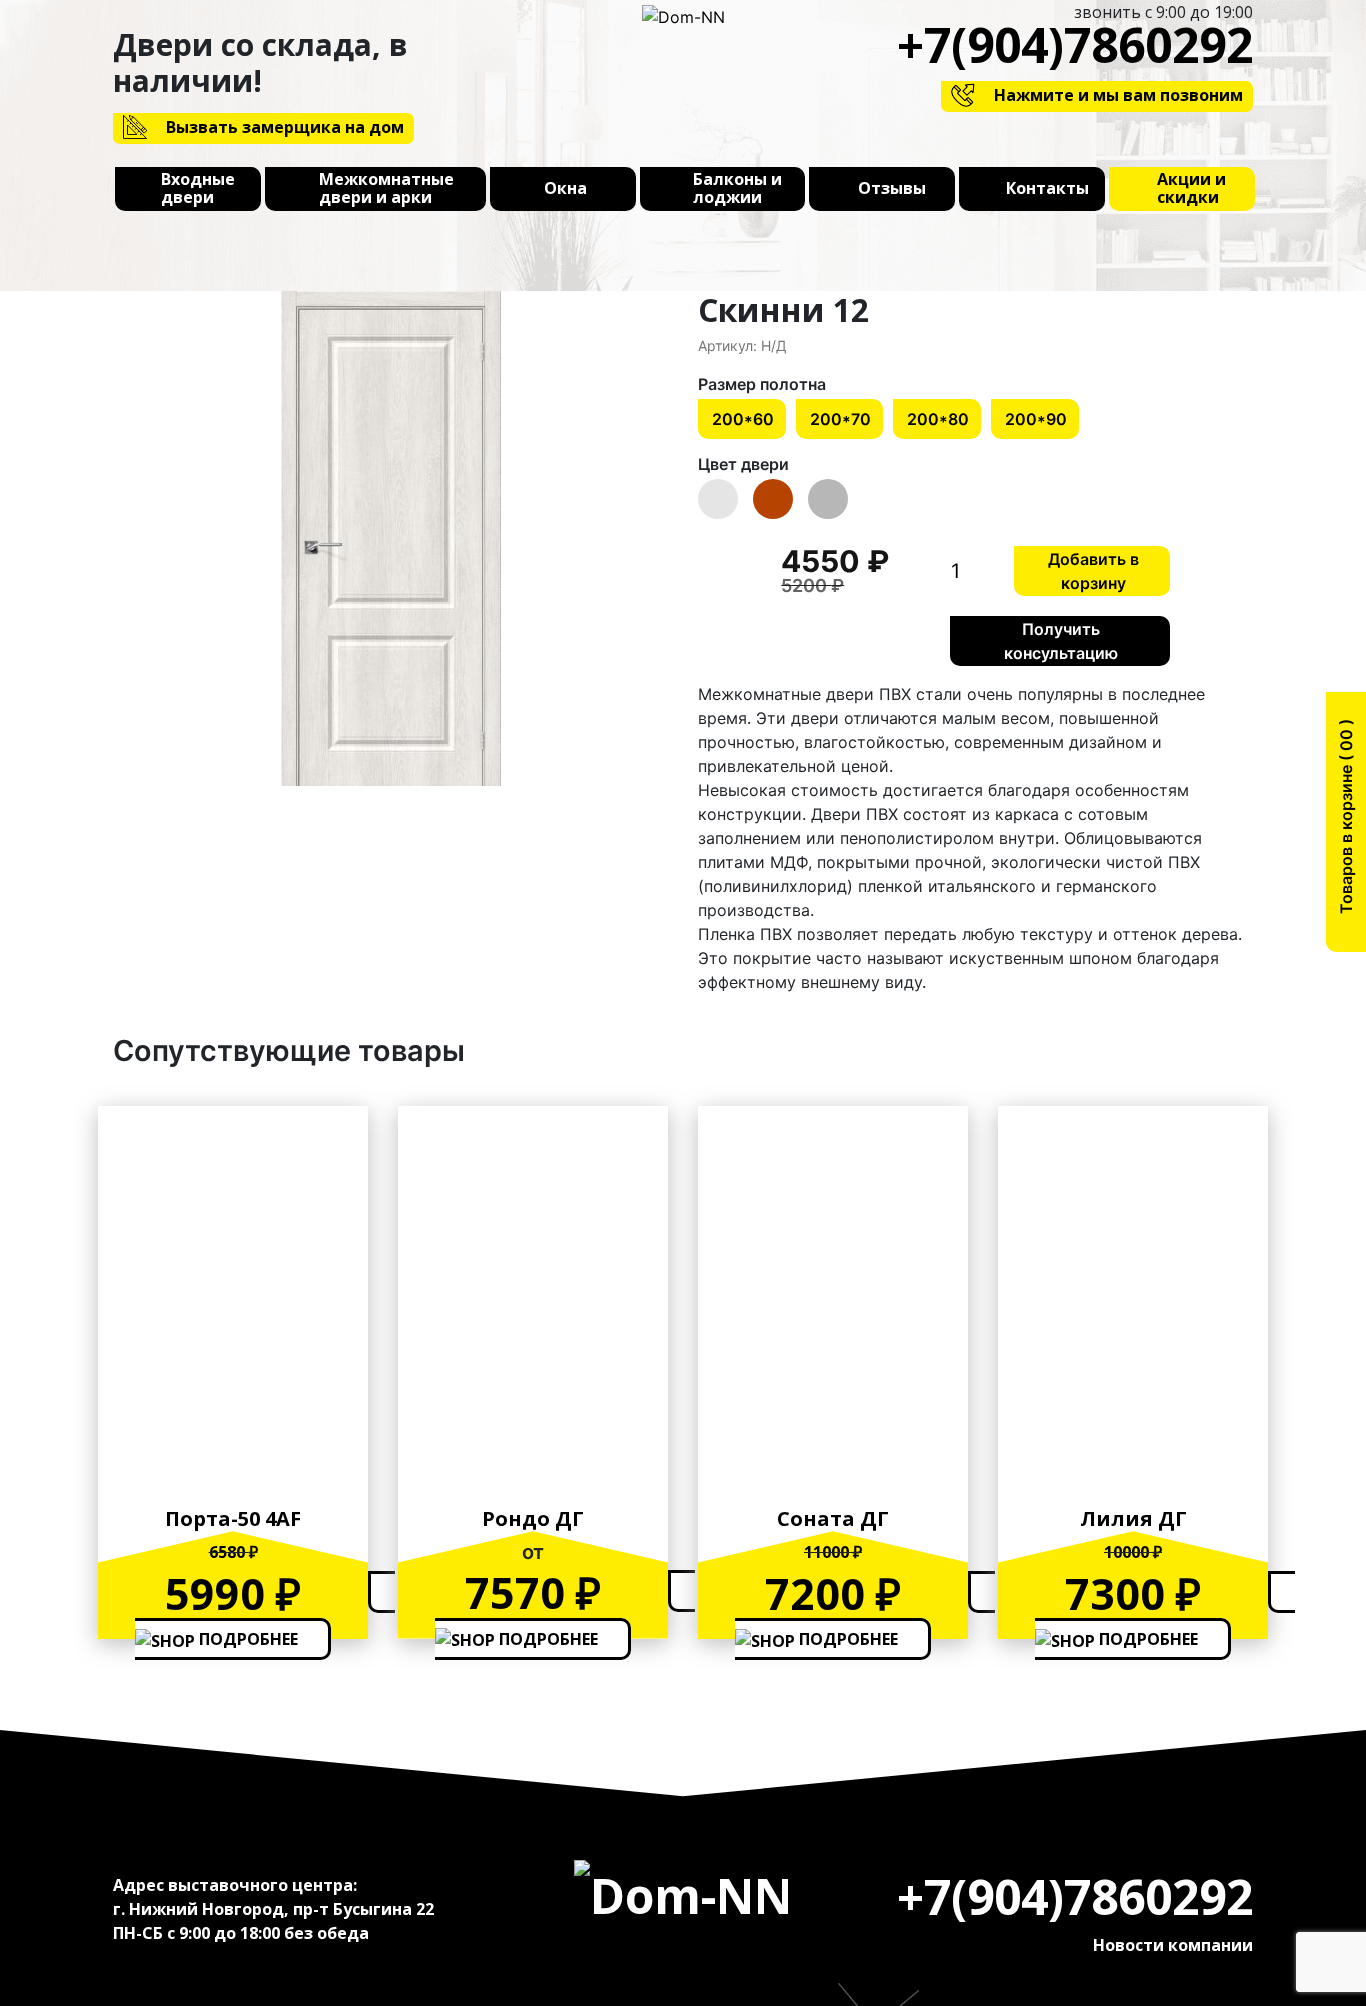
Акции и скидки (1191, 189)
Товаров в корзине (1346, 823)
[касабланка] (390, 538)
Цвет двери (743, 464)
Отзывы (892, 189)
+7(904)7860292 (1075, 44)
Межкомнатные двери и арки (386, 189)
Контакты (1047, 189)
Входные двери (198, 189)
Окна (565, 189)
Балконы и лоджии (737, 189)
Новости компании (1173, 1945)
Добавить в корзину (1093, 571)
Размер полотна (762, 384)
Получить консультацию (1061, 641)
